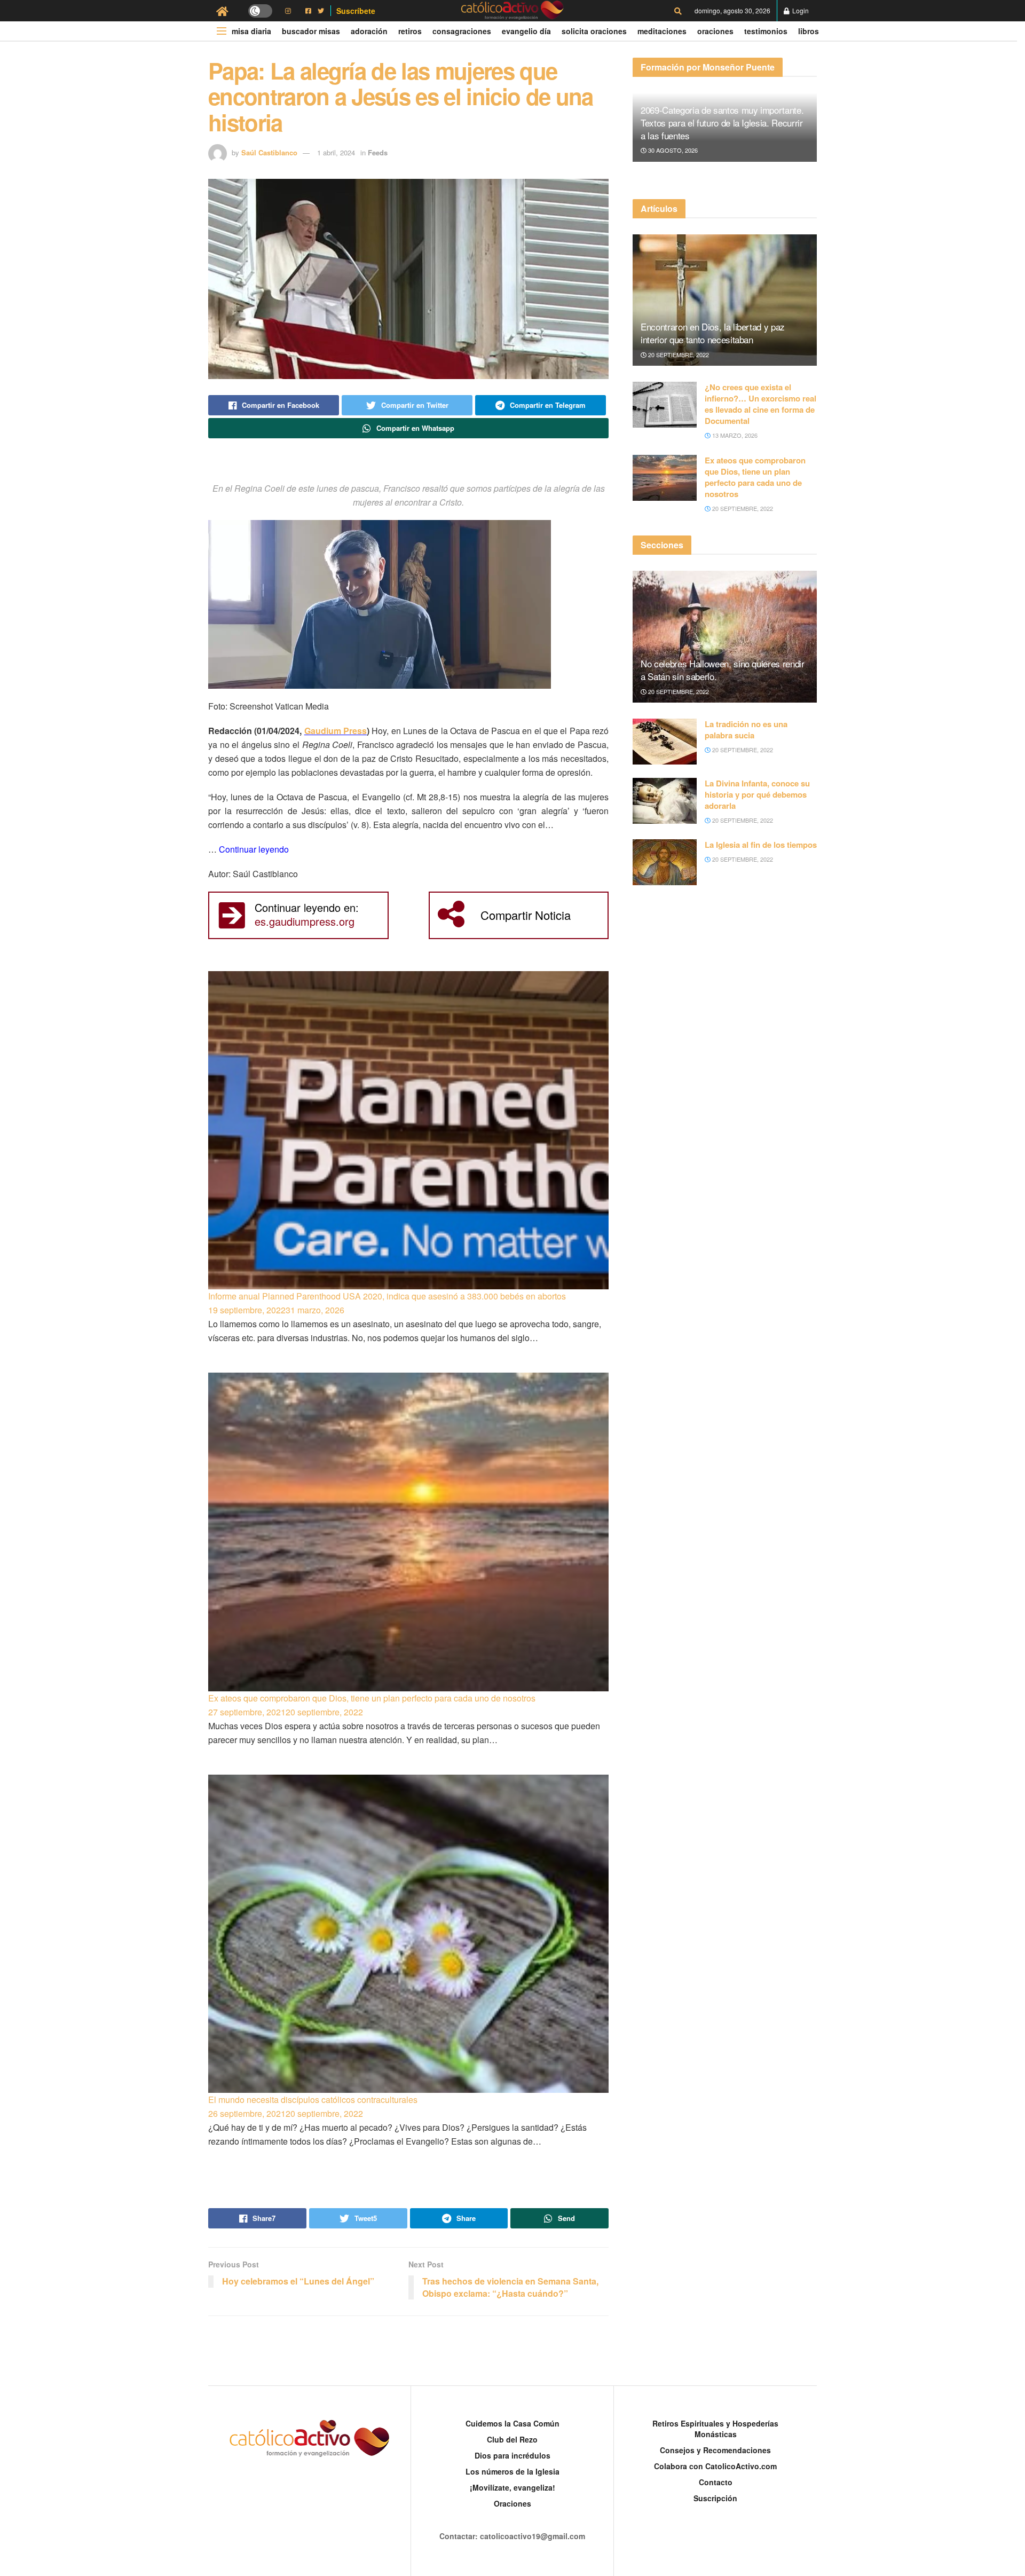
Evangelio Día (526, 31)
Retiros (410, 31)
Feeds (378, 152)
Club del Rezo (512, 2439)
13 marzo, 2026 (734, 435)
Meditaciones (662, 31)
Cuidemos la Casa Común (512, 2423)
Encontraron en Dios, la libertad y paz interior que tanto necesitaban (713, 333)
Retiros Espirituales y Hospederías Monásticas (715, 2429)
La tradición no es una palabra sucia (746, 730)
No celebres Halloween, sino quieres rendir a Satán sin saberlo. (723, 670)
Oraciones (715, 31)
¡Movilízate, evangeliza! (512, 2487)
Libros (809, 31)
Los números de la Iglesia (512, 2471)
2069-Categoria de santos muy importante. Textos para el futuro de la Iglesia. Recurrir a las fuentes (722, 123)
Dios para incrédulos (512, 2455)
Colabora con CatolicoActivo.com (715, 2466)
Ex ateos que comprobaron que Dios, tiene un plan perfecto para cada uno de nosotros (372, 1698)
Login (800, 10)
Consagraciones (462, 31)
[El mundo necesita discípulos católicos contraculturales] (408, 1934)
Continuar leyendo (254, 849)
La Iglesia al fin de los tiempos (761, 845)
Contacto (716, 2482)
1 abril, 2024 (336, 152)
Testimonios (766, 31)
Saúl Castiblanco (269, 152)
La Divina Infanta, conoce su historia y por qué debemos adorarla (757, 794)
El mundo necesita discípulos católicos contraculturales (313, 2100)
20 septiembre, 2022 (678, 355)
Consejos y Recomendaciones (715, 2450)
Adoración (369, 31)
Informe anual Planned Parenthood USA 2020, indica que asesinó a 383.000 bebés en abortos (387, 1296)
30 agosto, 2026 (672, 150)
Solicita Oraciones (594, 31)
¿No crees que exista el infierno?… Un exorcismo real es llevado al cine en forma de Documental (760, 404)
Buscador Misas (311, 31)
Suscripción (715, 2498)
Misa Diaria (251, 31)
